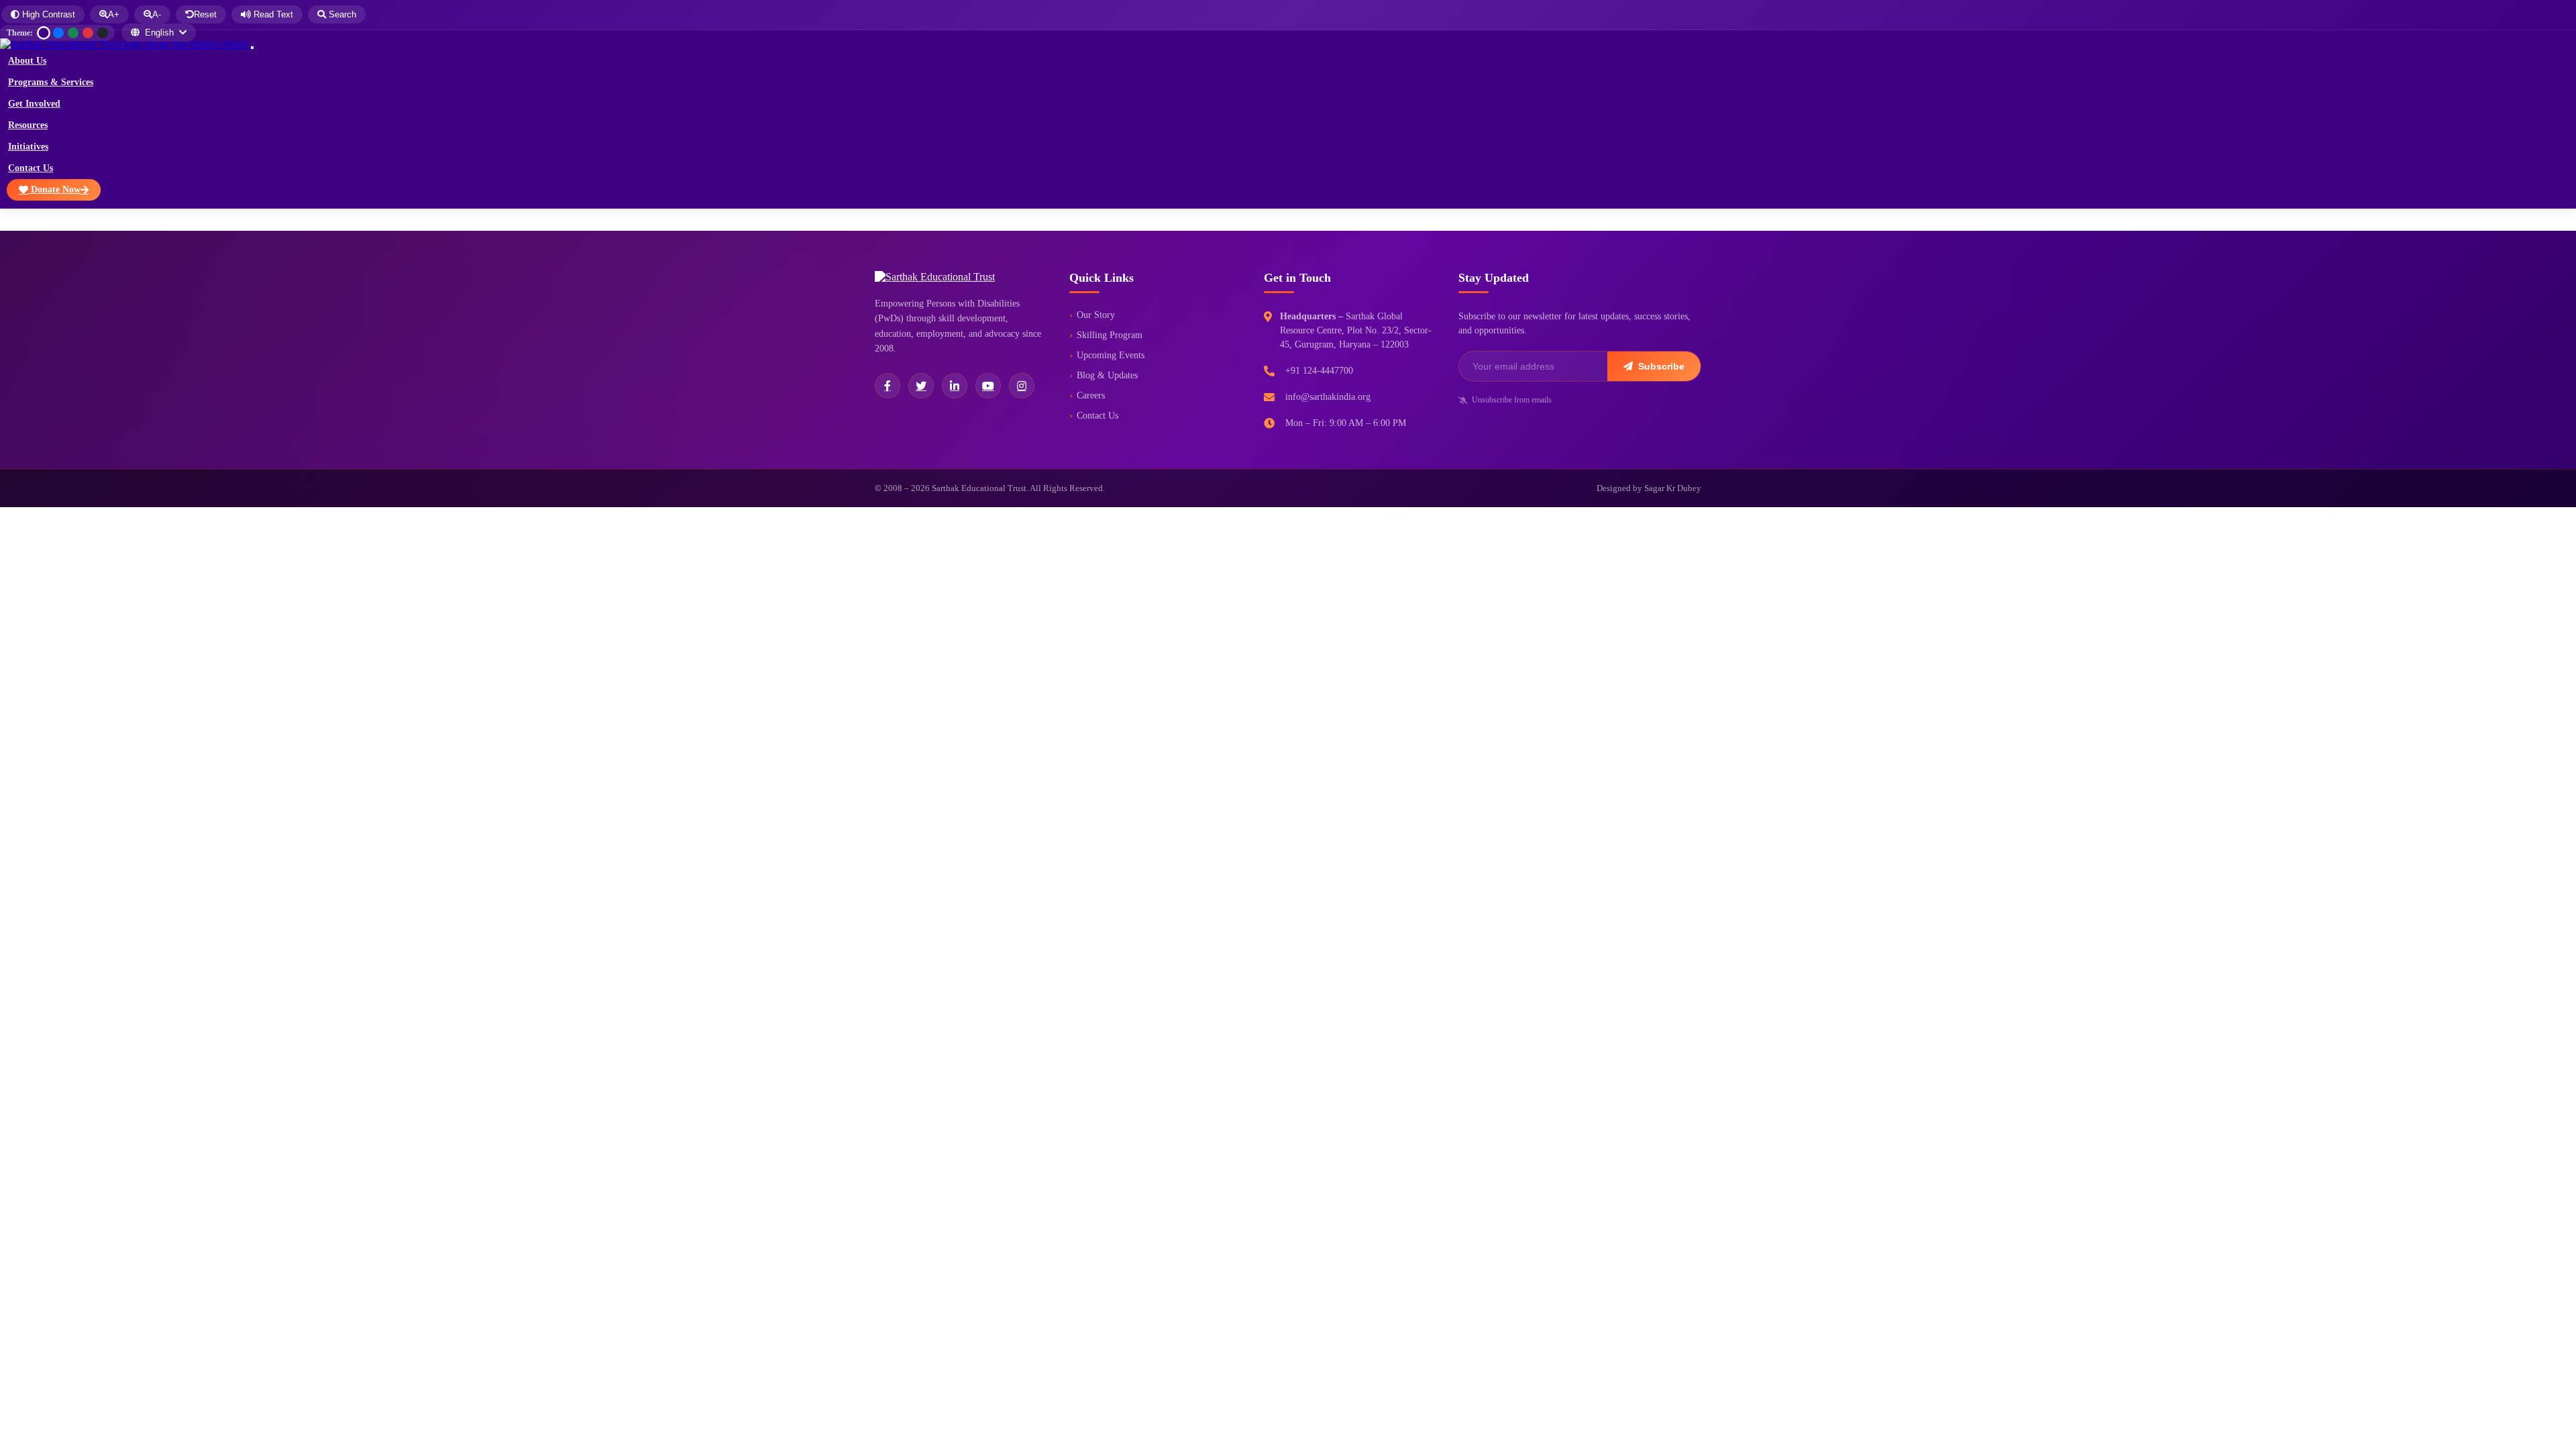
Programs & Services (51, 82)
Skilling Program (1110, 335)
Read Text (272, 14)
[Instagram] (1022, 386)
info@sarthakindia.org (1328, 397)
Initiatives (28, 147)
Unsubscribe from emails (1512, 400)
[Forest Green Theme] (73, 33)
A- (157, 14)
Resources (28, 125)
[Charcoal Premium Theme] (103, 33)
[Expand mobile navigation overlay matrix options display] (252, 48)
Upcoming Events (1111, 355)
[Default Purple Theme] (44, 33)
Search (341, 14)
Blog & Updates (1107, 375)
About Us (27, 61)
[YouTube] (988, 386)
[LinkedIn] (955, 386)
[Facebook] (888, 386)
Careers (1091, 395)
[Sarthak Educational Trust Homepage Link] (125, 44)
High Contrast (47, 14)
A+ (114, 14)
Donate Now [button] (54, 190)
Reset (205, 14)
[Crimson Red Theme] (88, 33)
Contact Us (31, 168)
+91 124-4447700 (1319, 371)
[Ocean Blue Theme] (58, 33)
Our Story (1096, 315)
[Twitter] (921, 386)
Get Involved (34, 104)
